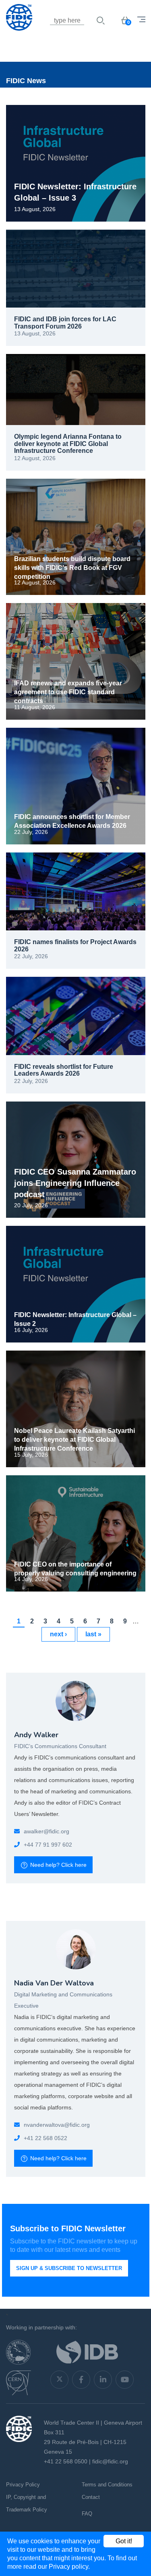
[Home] (46, 30)
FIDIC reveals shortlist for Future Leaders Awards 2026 (64, 1070)
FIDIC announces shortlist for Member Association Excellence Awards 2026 (72, 821)
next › (58, 1634)
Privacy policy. (69, 2567)
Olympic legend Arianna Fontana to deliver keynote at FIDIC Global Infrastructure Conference (68, 444)
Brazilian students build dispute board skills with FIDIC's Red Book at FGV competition (72, 568)
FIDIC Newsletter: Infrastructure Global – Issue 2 (75, 1319)
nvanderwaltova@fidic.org (57, 2125)
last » (93, 1634)
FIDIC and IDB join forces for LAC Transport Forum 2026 (65, 323)
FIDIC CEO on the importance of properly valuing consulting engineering (75, 1569)
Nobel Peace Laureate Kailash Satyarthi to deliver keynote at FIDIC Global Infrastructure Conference (74, 1440)
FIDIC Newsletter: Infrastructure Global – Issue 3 (75, 192)
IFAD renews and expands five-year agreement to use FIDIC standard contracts (68, 692)
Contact (91, 2497)
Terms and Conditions (107, 2485)
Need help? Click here (58, 1865)
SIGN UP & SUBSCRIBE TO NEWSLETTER (69, 2268)
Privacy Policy (23, 2485)
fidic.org (59, 1831)
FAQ (87, 2514)
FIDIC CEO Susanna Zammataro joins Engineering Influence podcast (75, 1183)
